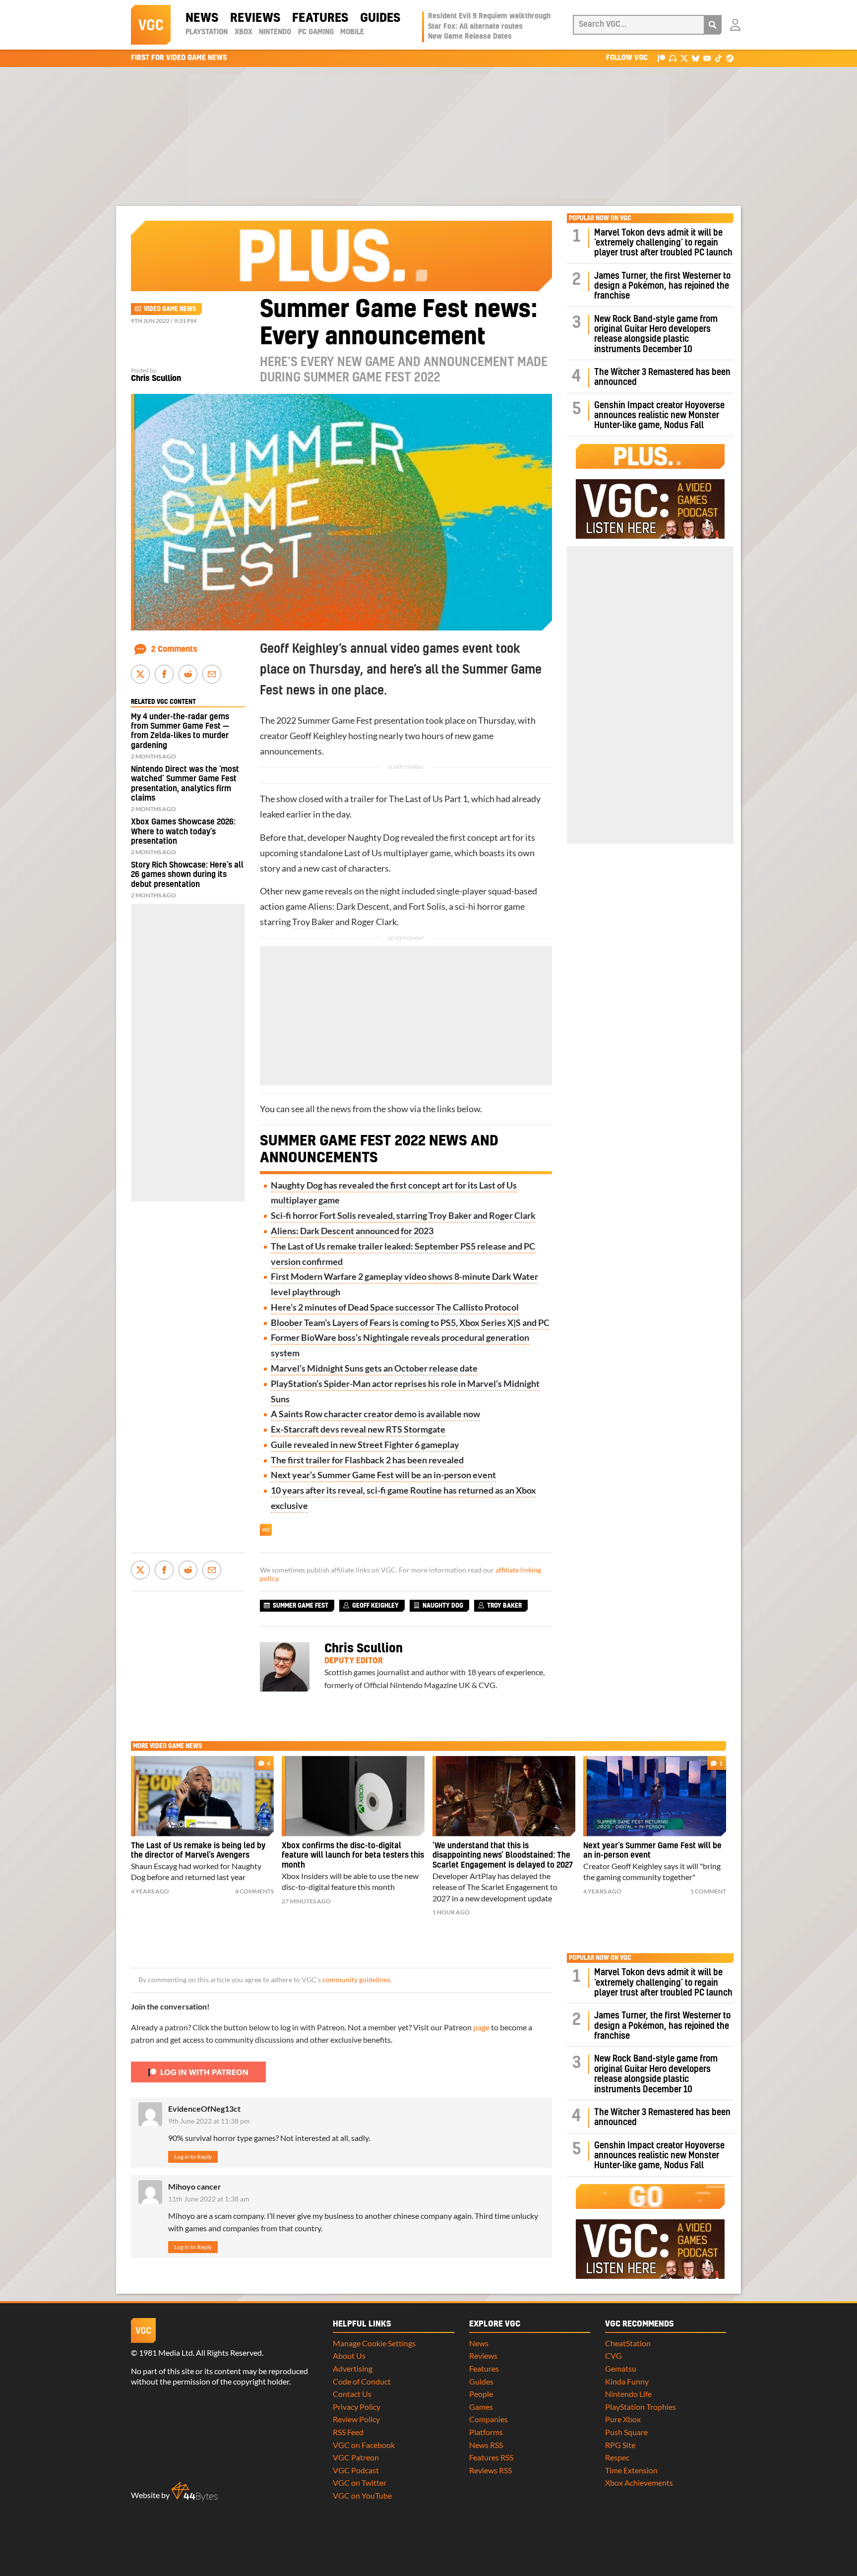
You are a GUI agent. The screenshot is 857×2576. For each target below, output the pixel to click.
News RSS (486, 2445)
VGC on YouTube (362, 2495)
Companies (489, 2419)
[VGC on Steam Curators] (730, 58)
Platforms (486, 2432)
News (202, 18)
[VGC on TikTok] (718, 58)
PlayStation (207, 32)
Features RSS (491, 2457)
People (481, 2394)
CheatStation (628, 2343)
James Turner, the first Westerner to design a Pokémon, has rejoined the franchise (662, 286)
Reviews (255, 18)
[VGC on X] (684, 58)
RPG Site (620, 2445)
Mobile (352, 32)
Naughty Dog (373, 838)
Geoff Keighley (318, 736)
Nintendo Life (628, 2394)
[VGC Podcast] (673, 58)
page (481, 2027)
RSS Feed (348, 2432)
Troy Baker (313, 922)
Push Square (626, 2432)
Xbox (244, 32)
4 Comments (254, 1891)
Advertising (353, 2368)
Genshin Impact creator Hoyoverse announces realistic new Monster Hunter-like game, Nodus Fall (659, 416)
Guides (380, 18)
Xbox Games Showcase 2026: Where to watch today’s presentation (183, 831)
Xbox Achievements (639, 2482)
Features (320, 18)
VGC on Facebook (364, 2445)
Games (481, 2407)
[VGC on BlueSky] (696, 58)
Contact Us (352, 2394)
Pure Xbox (623, 2419)
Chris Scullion (156, 378)
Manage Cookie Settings (374, 2343)
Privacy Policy (357, 2407)
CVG (613, 2356)
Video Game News (170, 309)
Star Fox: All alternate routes (475, 27)
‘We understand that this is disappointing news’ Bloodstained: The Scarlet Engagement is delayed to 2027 (503, 1856)
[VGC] (151, 25)
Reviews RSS (490, 2470)
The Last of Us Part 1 (428, 799)
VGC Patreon (356, 2457)
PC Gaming (316, 32)
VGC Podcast (356, 2470)
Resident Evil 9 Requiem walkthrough (489, 16)
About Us (349, 2356)
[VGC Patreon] (661, 58)
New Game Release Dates (470, 37)
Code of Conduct (362, 2381)
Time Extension (631, 2470)
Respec (617, 2457)
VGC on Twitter (360, 2482)
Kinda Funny (627, 2381)
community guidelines (356, 1980)
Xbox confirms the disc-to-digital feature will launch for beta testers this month (353, 1856)
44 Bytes (194, 2492)
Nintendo (275, 32)
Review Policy (356, 2419)
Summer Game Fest (335, 721)
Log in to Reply (193, 2157)
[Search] (713, 25)
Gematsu (621, 2368)
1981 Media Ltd (166, 2353)
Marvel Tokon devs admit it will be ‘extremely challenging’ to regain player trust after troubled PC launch (663, 243)
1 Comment (708, 1891)
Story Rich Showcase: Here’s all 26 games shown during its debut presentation (187, 875)
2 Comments (174, 649)
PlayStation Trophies (641, 2407)
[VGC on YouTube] (707, 58)
